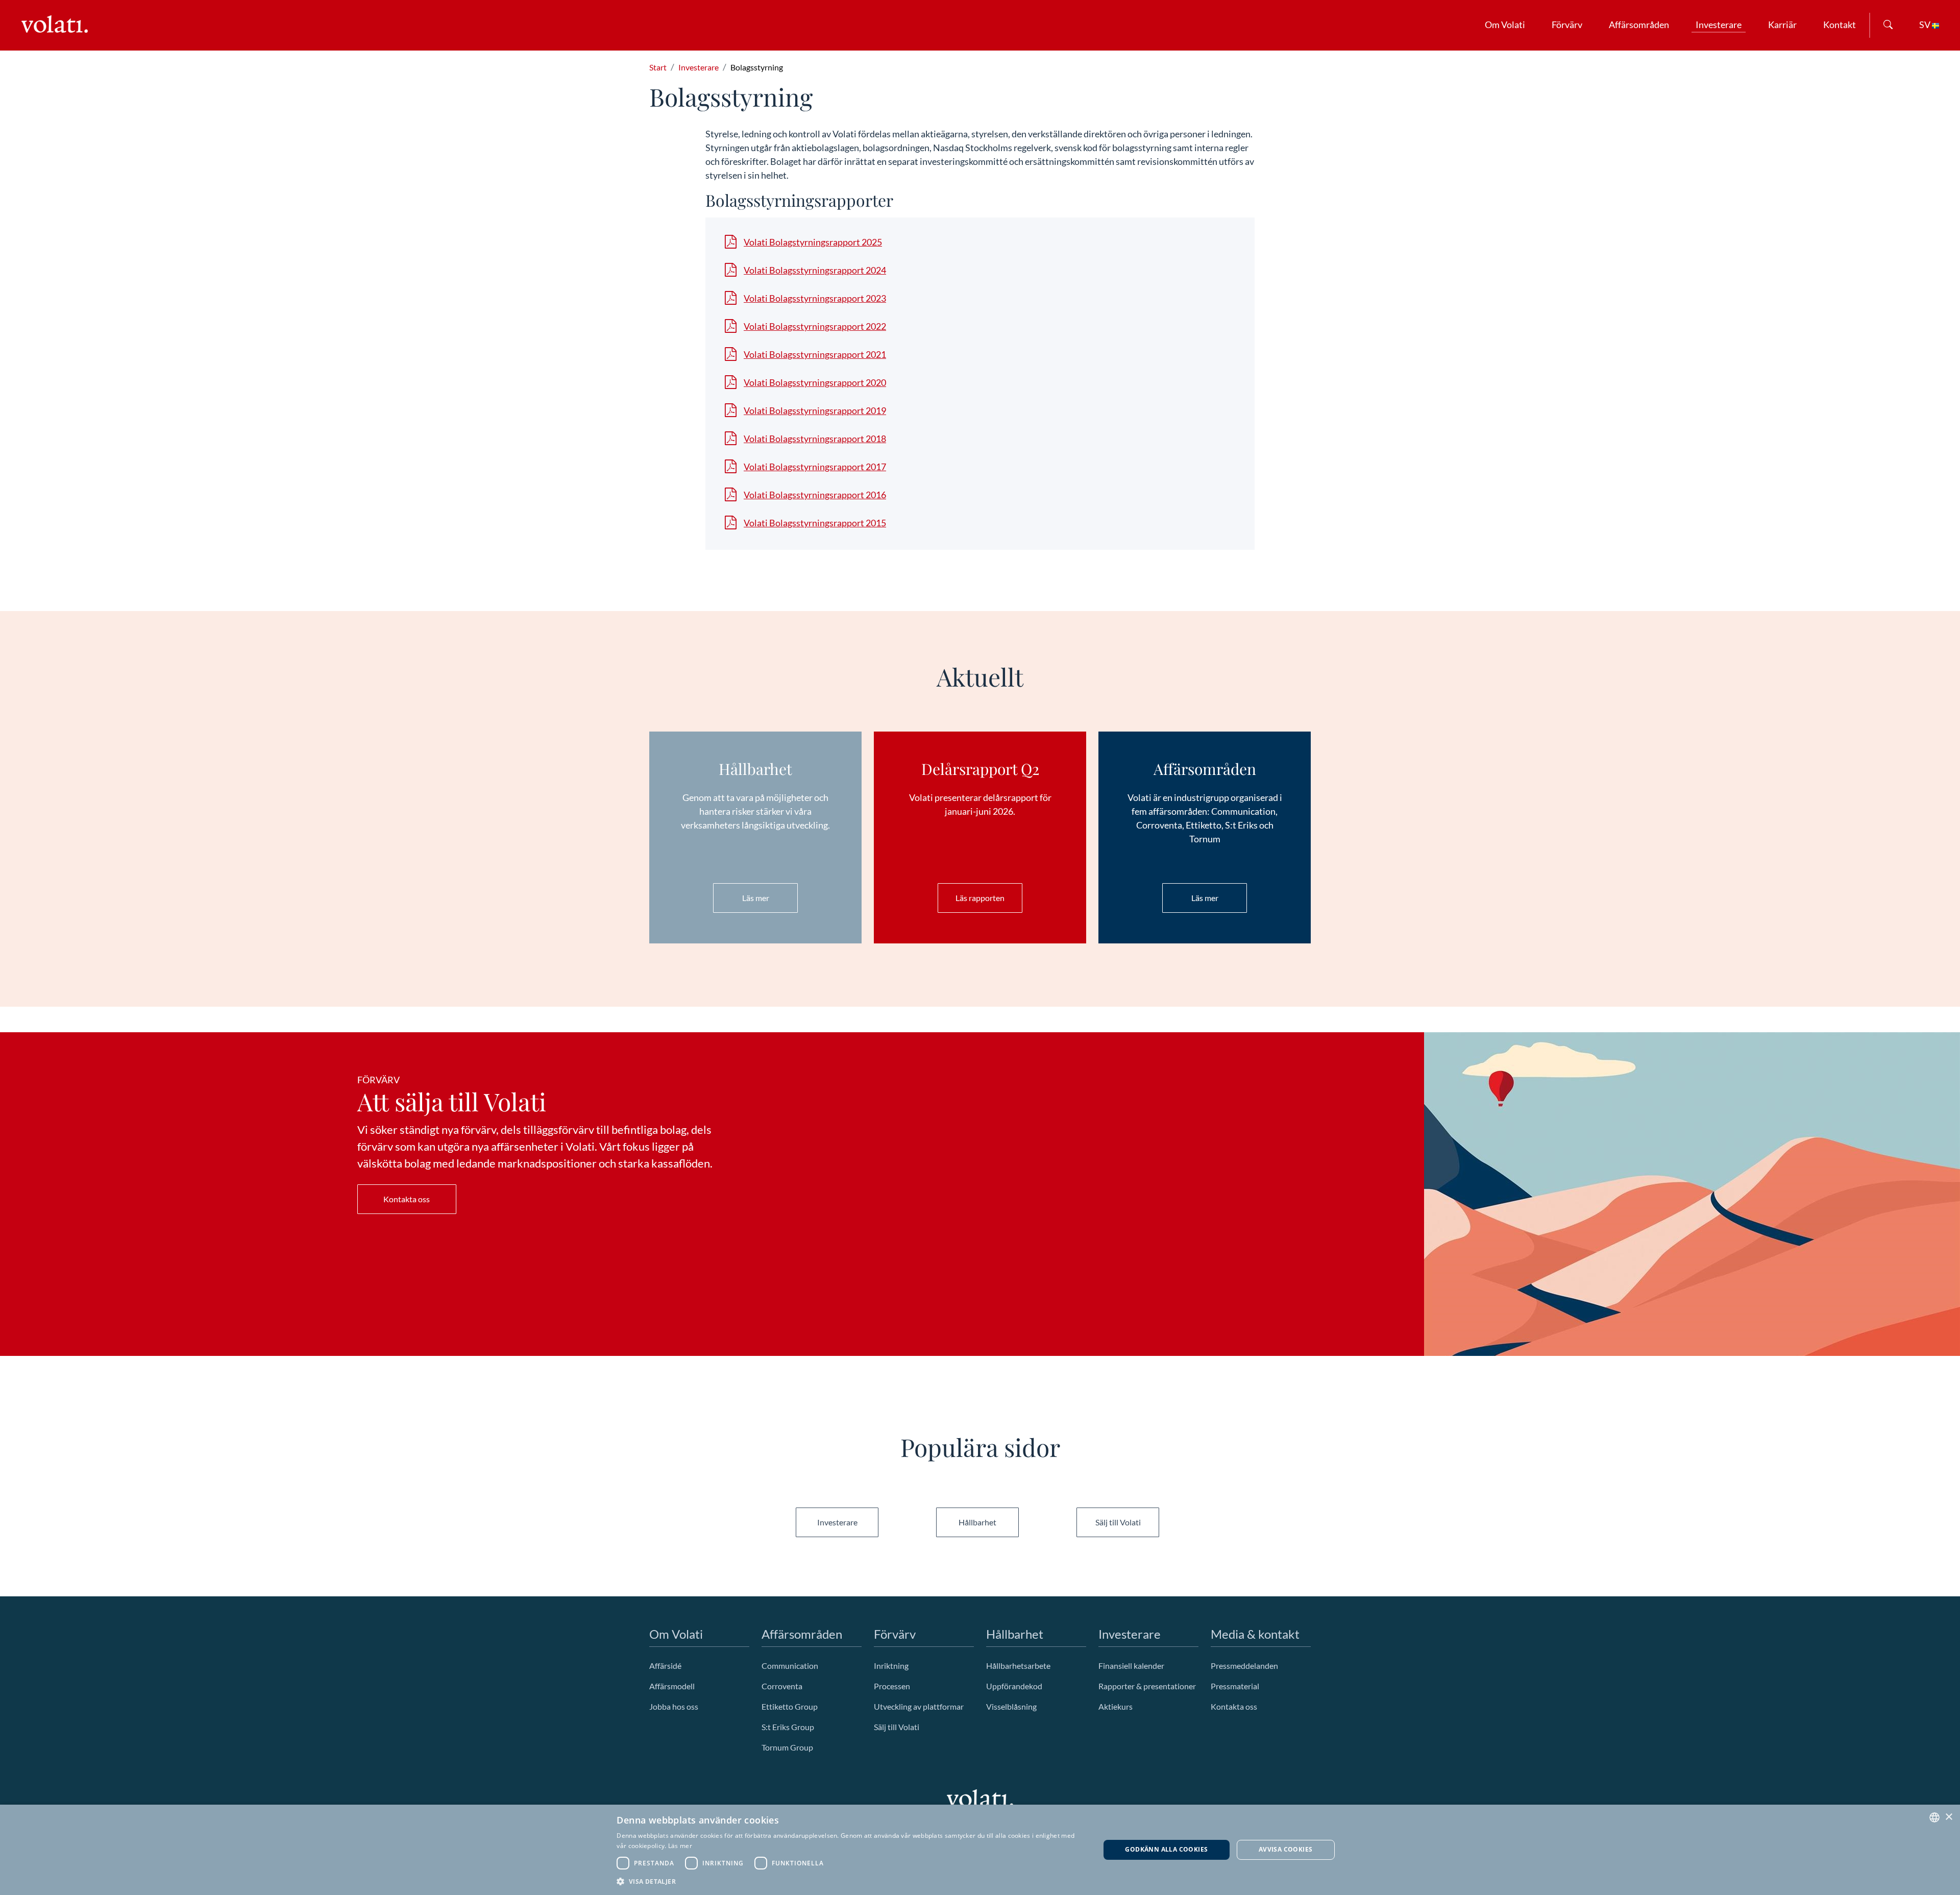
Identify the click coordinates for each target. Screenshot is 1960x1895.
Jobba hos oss (674, 1706)
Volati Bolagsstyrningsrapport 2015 (815, 523)
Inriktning (891, 1666)
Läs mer (756, 898)
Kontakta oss (407, 1199)
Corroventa (782, 1686)
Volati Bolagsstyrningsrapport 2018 (815, 439)
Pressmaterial (1235, 1686)
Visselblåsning (1011, 1706)
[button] (851, 1881)
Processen (892, 1686)
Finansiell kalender (1131, 1666)
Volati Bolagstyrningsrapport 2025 (813, 242)
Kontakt (1840, 25)
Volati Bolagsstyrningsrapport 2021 (815, 354)
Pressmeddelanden (1244, 1666)
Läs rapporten (980, 898)
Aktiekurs (1116, 1706)
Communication (790, 1666)
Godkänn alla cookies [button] (1166, 1849)
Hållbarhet (977, 1522)
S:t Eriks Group (788, 1727)
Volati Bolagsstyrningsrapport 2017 (815, 467)
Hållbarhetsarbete (1018, 1666)
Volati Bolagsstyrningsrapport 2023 (815, 298)
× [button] (1949, 1817)
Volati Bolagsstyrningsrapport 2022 (815, 326)
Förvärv (1567, 25)
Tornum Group (787, 1747)
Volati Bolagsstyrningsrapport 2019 (815, 410)
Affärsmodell (672, 1686)
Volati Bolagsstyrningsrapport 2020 (815, 382)
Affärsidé (665, 1666)
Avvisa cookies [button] (1286, 1849)
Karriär (1782, 25)
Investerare (1719, 25)
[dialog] (980, 1850)
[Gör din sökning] (1888, 25)
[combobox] (1934, 1817)
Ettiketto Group (790, 1706)
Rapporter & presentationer (1147, 1686)
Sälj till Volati (1118, 1522)
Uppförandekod (1014, 1686)
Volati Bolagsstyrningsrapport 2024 (815, 270)
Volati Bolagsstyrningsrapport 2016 (815, 495)
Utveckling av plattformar (919, 1706)
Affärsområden (1639, 25)
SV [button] (1926, 25)
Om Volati (1505, 25)
